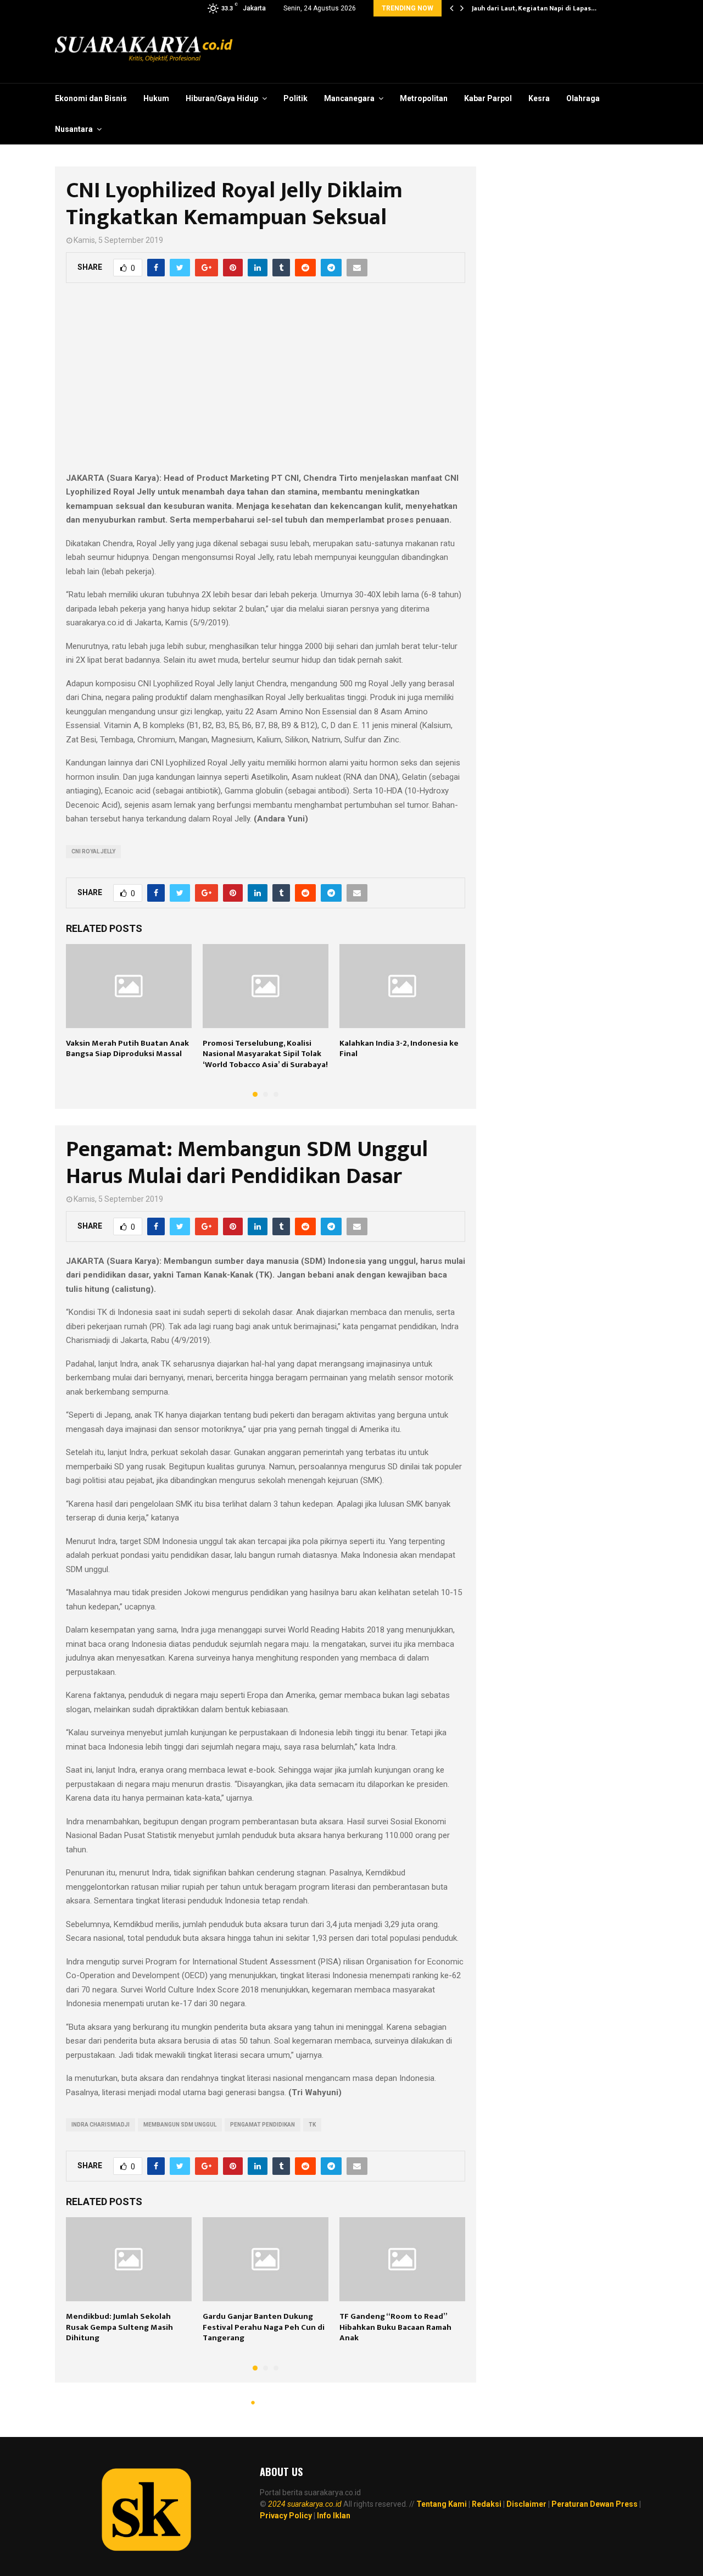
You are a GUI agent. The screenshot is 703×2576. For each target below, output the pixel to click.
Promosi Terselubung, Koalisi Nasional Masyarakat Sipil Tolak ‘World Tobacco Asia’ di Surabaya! (265, 1054)
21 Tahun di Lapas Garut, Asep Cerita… (532, 8)
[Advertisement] (266, 384)
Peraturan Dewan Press (595, 2504)
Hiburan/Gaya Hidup (222, 98)
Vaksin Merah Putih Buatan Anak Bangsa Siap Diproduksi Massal (127, 1049)
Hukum (156, 98)
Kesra (539, 98)
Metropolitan (424, 98)
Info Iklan (334, 2516)
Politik (295, 98)
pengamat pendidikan (263, 2125)
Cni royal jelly (93, 851)
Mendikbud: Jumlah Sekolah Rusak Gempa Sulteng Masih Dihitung (119, 2327)
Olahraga (583, 98)
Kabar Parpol (488, 98)
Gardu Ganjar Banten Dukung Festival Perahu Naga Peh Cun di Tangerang (264, 2327)
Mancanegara (349, 98)
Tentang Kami (442, 2504)
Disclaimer (526, 2504)
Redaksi (487, 2504)
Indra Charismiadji (101, 2125)
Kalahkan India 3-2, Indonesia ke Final (399, 1049)
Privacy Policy (286, 2516)
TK (312, 2125)
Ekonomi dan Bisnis (91, 98)
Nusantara (74, 129)
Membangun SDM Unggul (180, 2125)
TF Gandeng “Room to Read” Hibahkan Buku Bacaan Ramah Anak (395, 2327)
